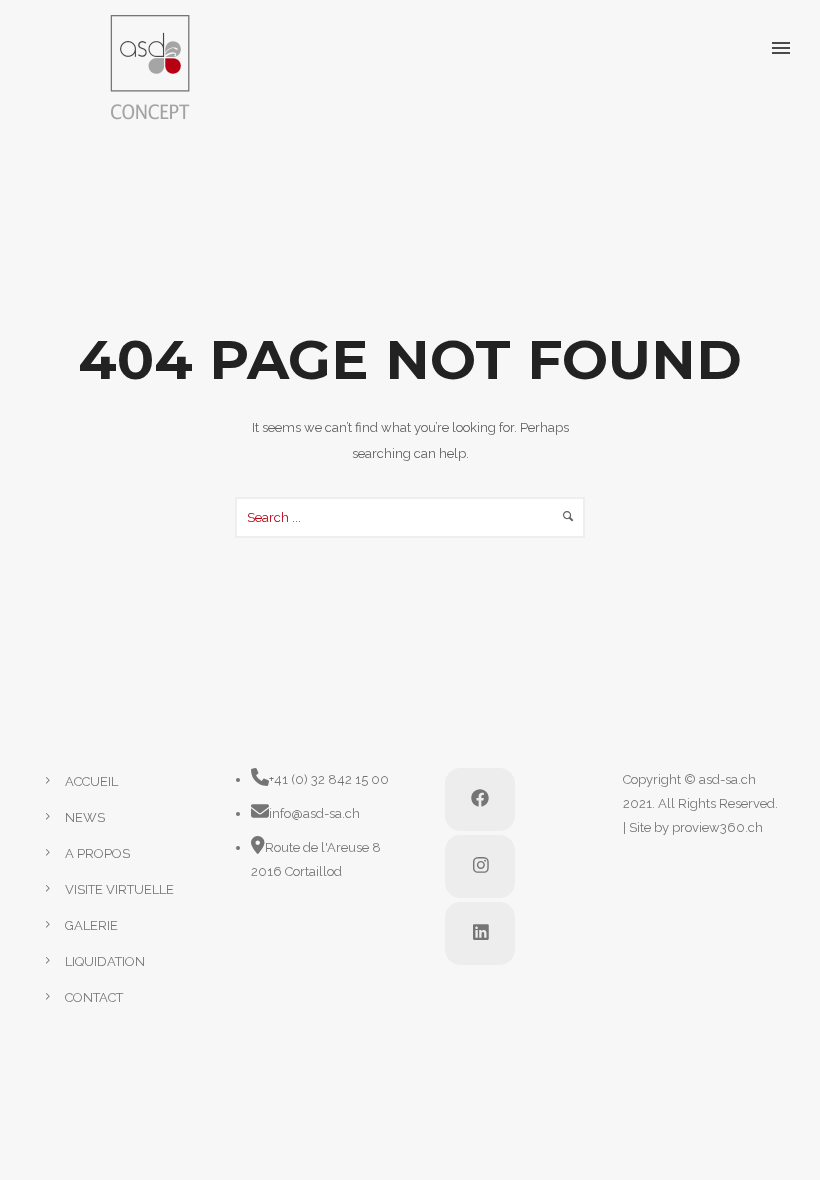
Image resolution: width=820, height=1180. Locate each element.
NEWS (85, 817)
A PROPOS (97, 853)
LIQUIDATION (105, 961)
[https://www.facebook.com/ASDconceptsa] (480, 799)
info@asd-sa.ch (314, 813)
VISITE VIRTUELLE (119, 889)
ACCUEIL (91, 781)
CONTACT (94, 997)
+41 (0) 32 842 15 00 (329, 779)
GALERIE (91, 925)
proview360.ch (717, 827)
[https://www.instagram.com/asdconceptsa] (480, 866)
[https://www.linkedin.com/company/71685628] (480, 933)
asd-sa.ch (727, 779)
